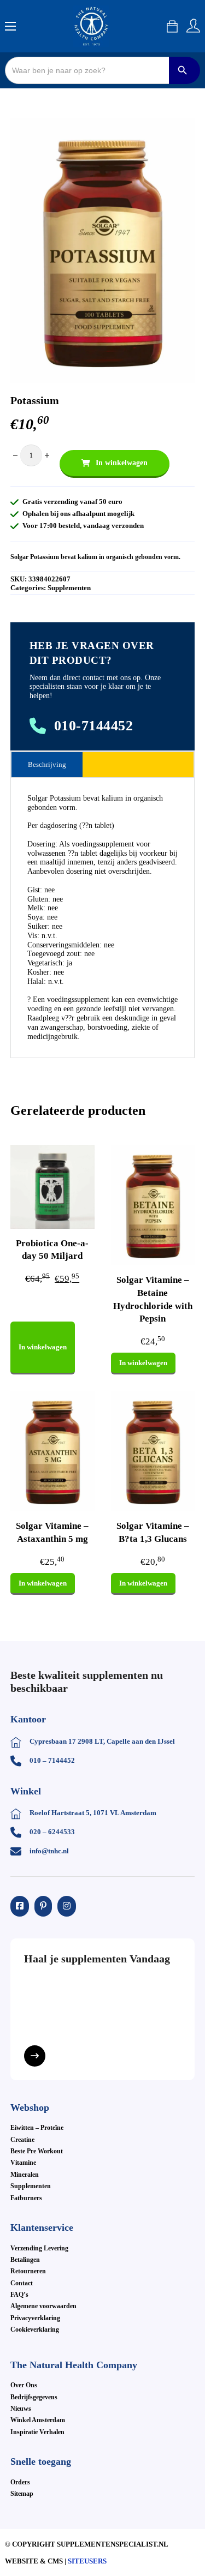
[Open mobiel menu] (10, 26)
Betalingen (25, 2260)
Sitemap (22, 2494)
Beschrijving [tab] (47, 764)
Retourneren (28, 2271)
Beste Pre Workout (37, 2151)
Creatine (22, 2140)
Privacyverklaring (35, 2318)
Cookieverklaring (35, 2329)
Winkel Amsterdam (38, 2420)
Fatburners (26, 2198)
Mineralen (25, 2175)
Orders (20, 2482)
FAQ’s (19, 2295)
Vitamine (23, 2163)
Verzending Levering (39, 2248)
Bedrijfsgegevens (34, 2397)
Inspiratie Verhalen (37, 2432)
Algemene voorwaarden (43, 2306)
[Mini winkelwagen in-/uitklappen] (172, 26)
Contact (22, 2283)
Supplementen (69, 588)
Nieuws (21, 2409)
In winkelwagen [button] (43, 1347)
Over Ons (24, 2385)
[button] (180, 133)
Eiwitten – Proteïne (37, 2128)
